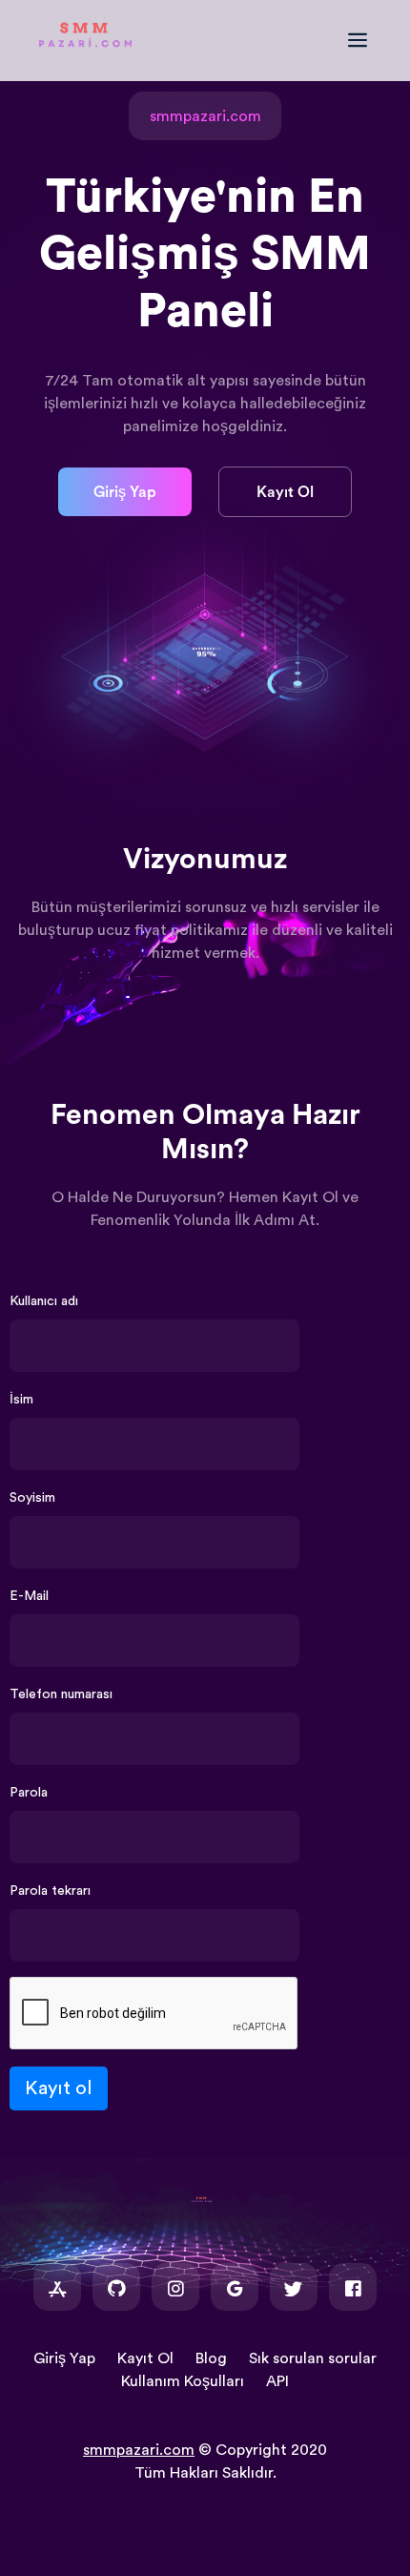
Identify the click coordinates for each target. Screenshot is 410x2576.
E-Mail (29, 1596)
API (277, 2381)
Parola (29, 1793)
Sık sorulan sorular (313, 2358)
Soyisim (32, 1498)
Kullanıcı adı (44, 1301)
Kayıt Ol (285, 492)
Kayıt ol (59, 2088)
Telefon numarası (61, 1694)
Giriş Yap (125, 492)
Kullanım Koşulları (183, 2381)
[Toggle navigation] (367, 40)
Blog (211, 2358)
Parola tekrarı (50, 1891)
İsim (21, 1400)
